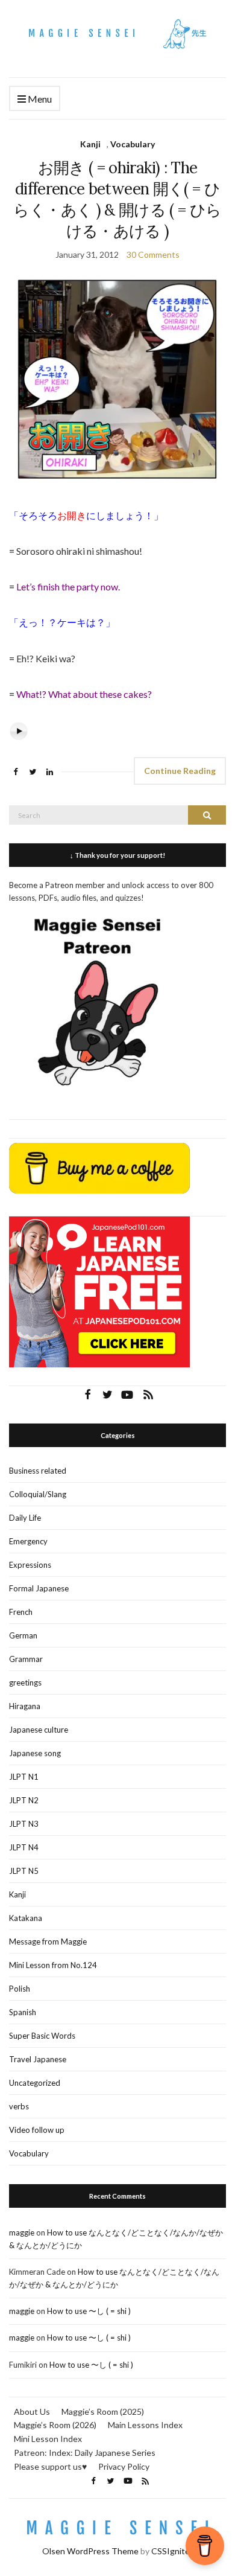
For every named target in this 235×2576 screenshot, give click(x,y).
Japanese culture (39, 1730)
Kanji (90, 144)
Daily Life (25, 1518)
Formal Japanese (39, 1588)
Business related (38, 1471)
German (23, 1635)
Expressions (30, 1565)
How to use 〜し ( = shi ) (89, 2311)
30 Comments (153, 254)
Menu (39, 99)
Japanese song (35, 1753)
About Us (32, 2411)
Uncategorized (35, 2083)
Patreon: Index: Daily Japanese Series (85, 2453)
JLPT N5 (24, 1871)
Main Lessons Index (145, 2425)
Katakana (26, 1918)
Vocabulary (133, 144)
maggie (22, 2232)
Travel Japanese (38, 2059)
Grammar (26, 1659)
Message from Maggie (48, 1942)
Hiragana (25, 1706)
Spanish (23, 2012)
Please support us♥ (50, 2466)
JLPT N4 (24, 1847)
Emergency (28, 1541)
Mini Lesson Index (48, 2439)
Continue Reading (180, 771)
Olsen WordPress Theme (90, 2551)
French (21, 1612)
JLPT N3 (24, 1824)
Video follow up (37, 2130)
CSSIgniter (172, 2551)
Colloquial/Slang (38, 1494)
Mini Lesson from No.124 (53, 1965)
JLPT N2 (24, 1800)
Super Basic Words (42, 2036)
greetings (25, 1683)
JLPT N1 (24, 1777)
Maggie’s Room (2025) (103, 2411)
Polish (20, 1989)
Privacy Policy (124, 2466)
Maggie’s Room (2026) (55, 2425)
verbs (19, 2106)
